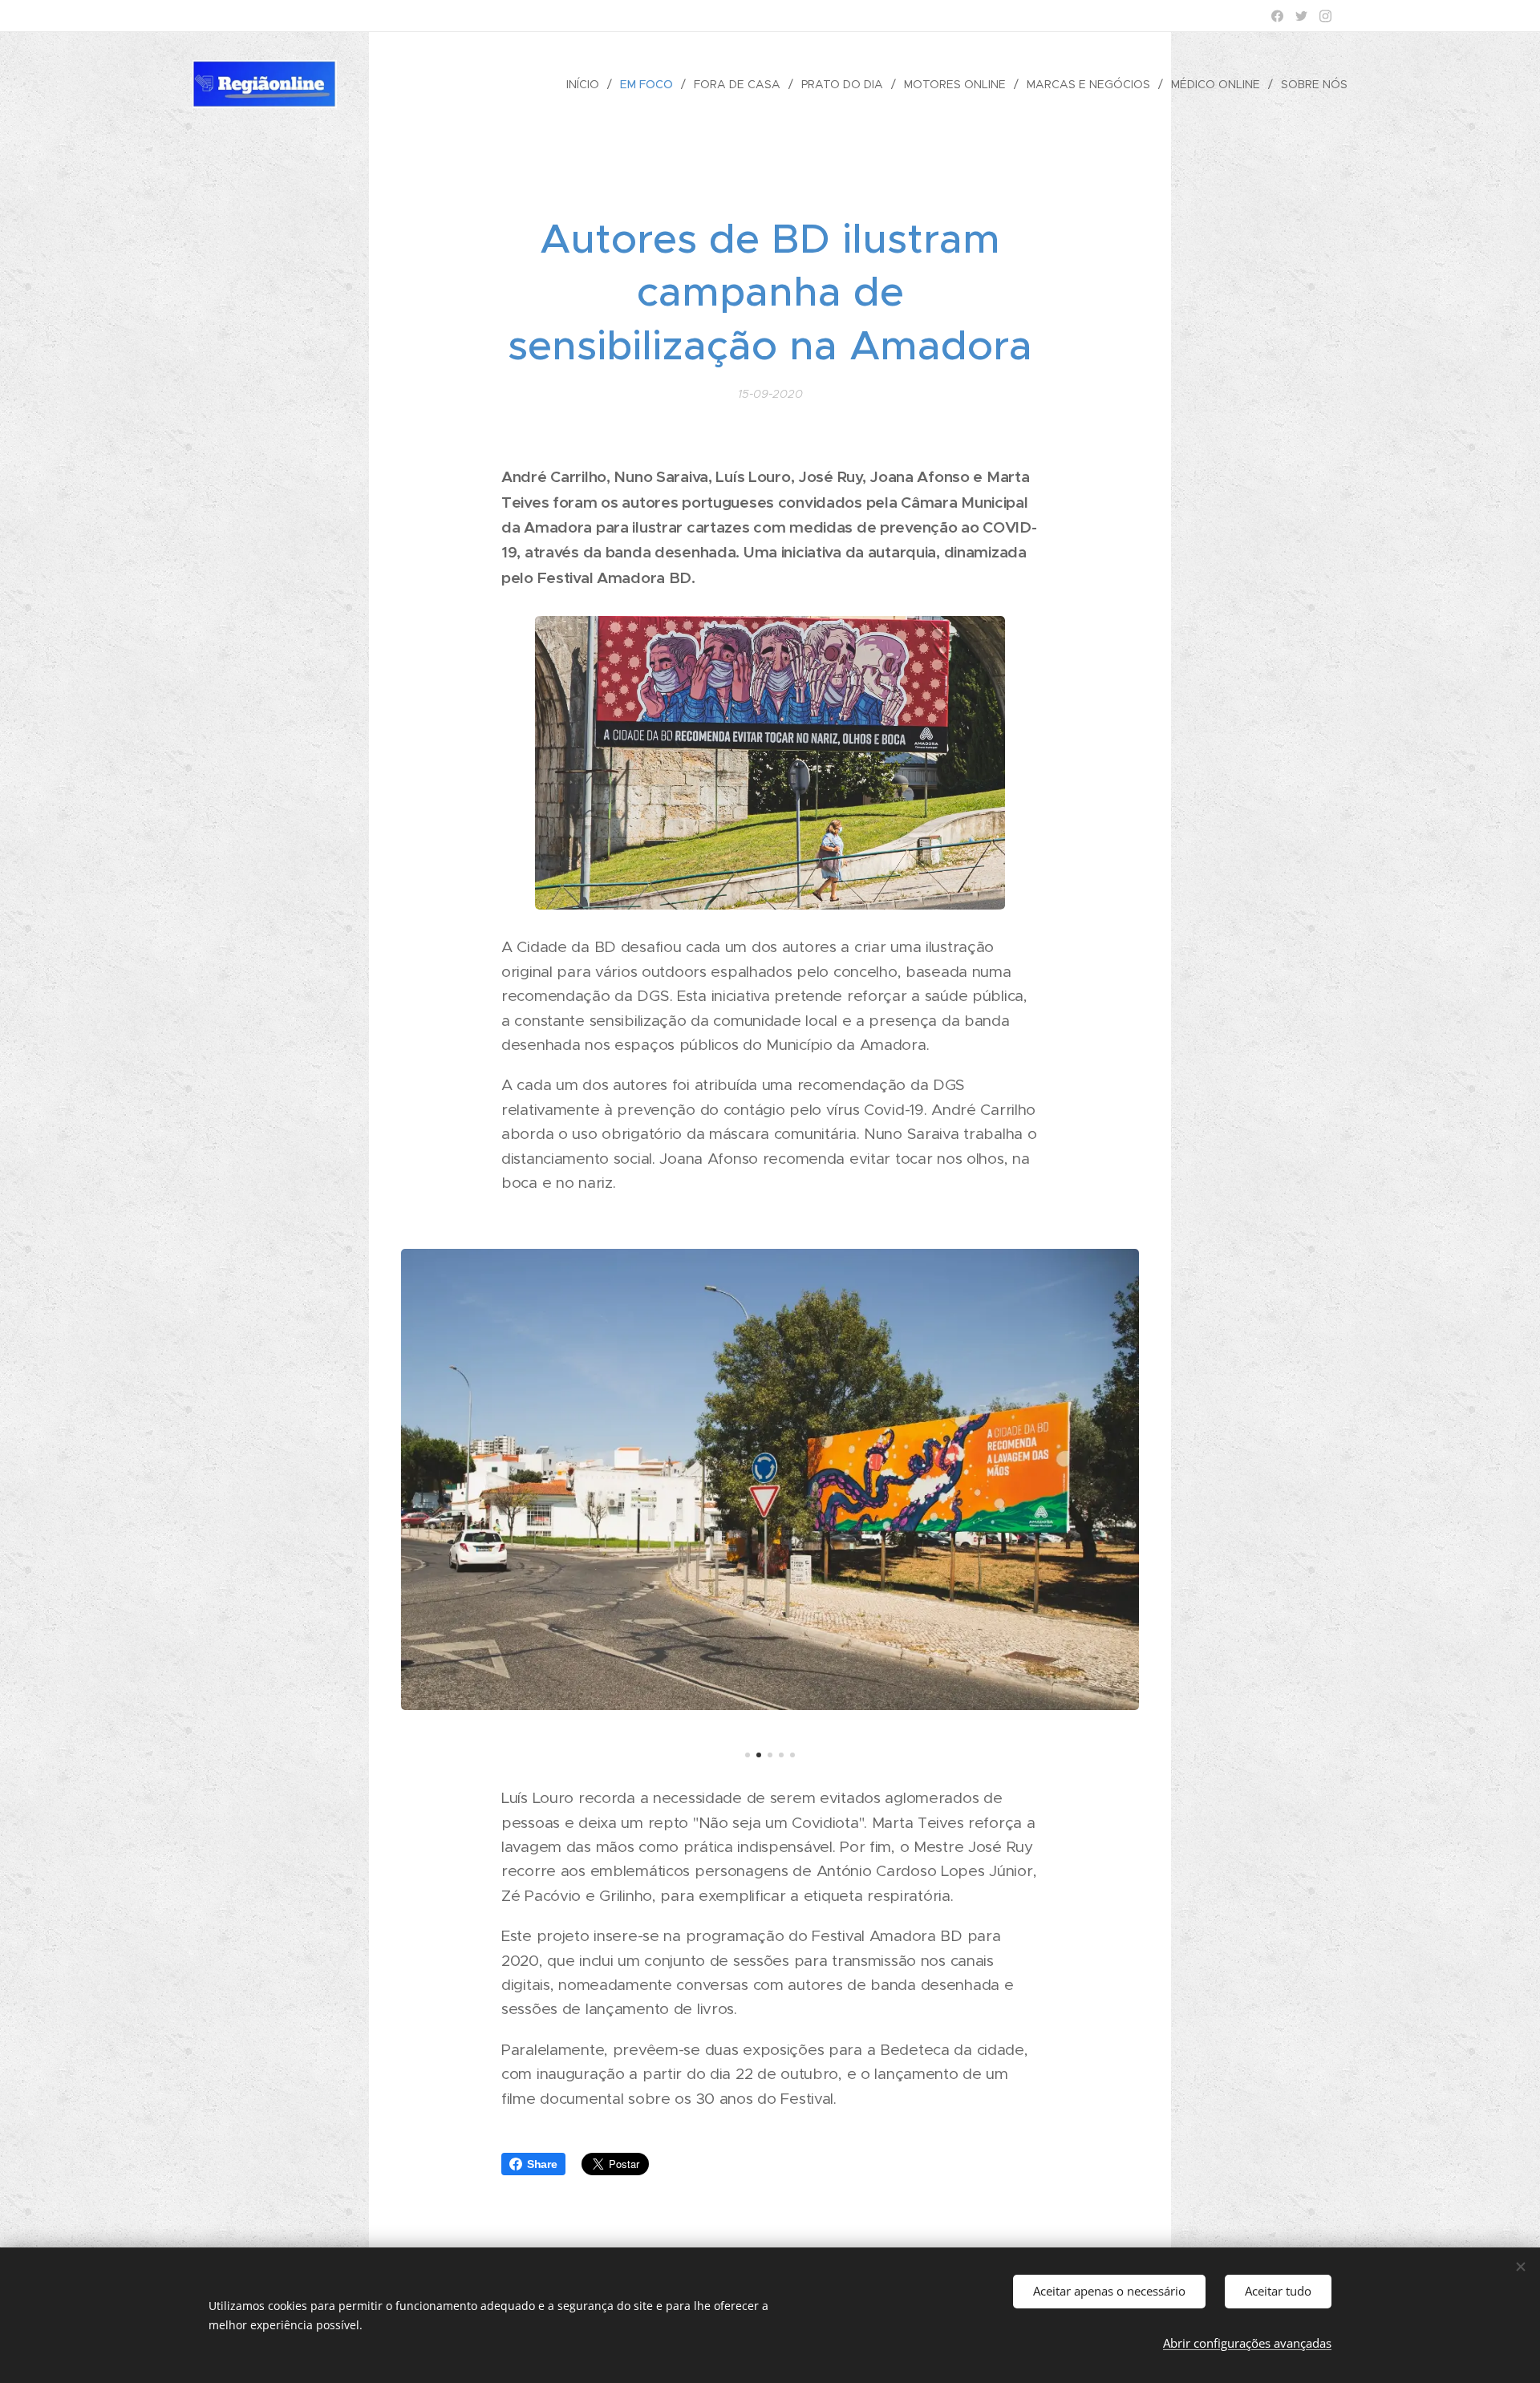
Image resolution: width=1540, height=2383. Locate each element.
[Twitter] (1301, 16)
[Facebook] (1277, 16)
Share (542, 2164)
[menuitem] (587, 84)
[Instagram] (1325, 16)
